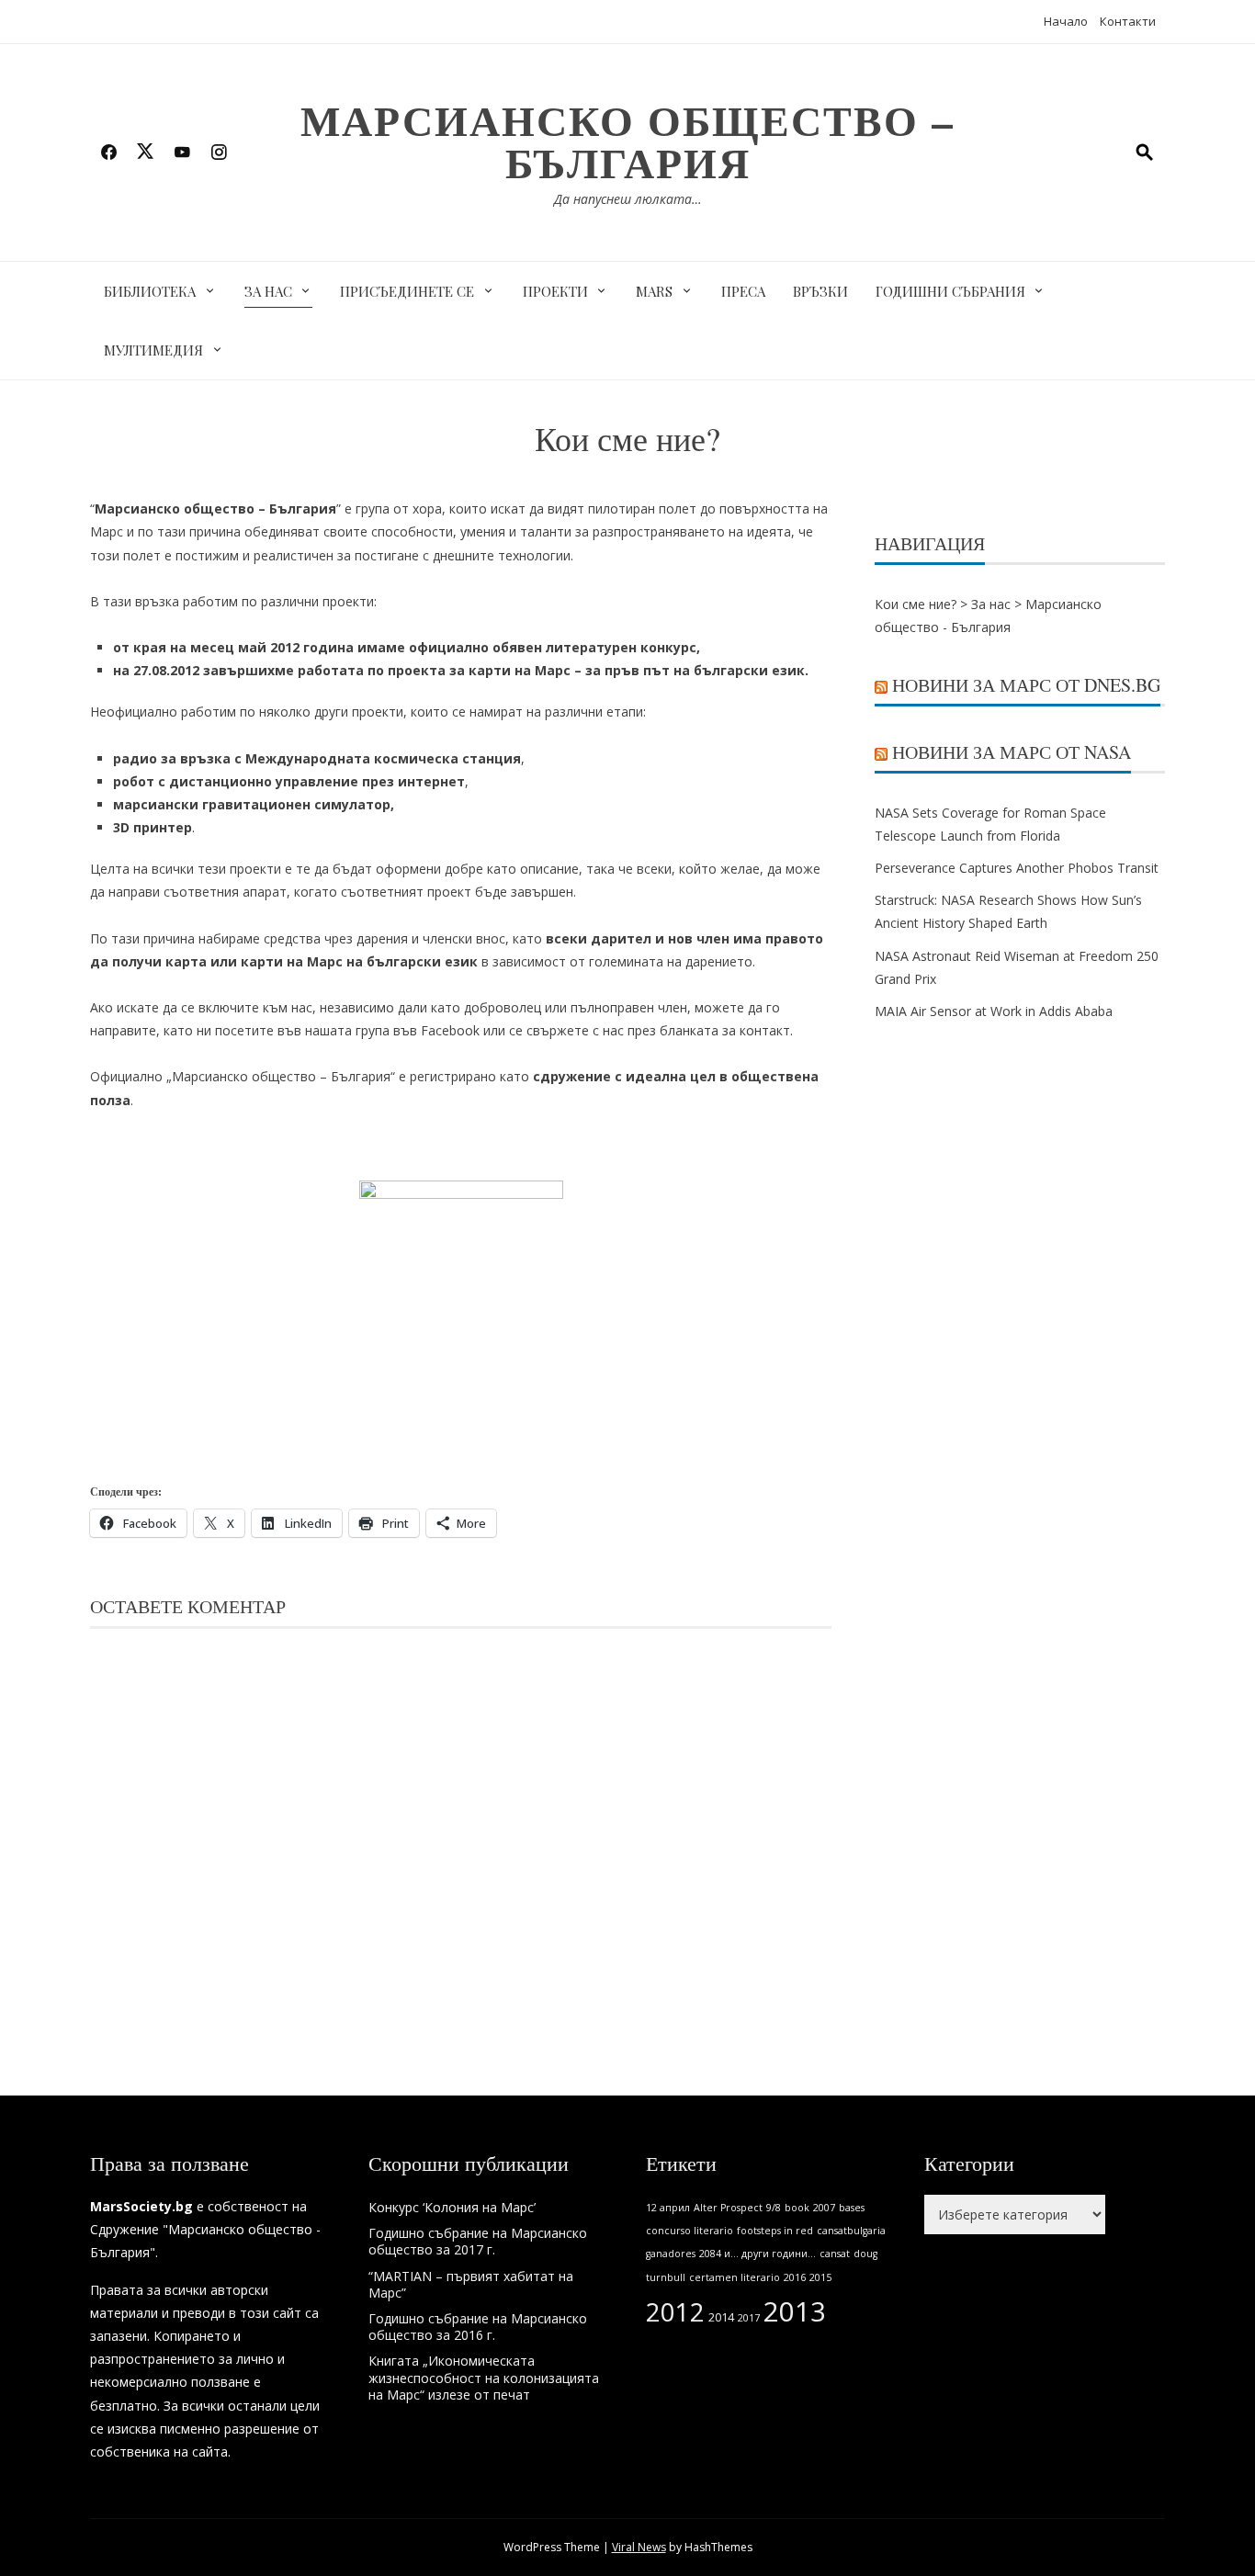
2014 (721, 2317)
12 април (668, 2208)
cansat (835, 2254)
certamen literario (735, 2277)
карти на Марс (520, 670)
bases (852, 2208)
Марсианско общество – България (627, 141)
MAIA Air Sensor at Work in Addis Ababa (994, 1011)
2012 (675, 2312)
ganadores (671, 2254)
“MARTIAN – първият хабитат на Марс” (471, 2284)
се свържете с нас (566, 1030)
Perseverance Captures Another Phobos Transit (1017, 868)
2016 (795, 2277)
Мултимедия (153, 350)
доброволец (503, 1007)
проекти (348, 601)
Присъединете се (407, 291)
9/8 (774, 2208)
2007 (824, 2208)
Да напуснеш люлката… (628, 199)
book (797, 2208)
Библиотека (150, 291)
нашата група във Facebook (392, 1030)
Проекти (555, 291)
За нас (268, 291)
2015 (820, 2277)
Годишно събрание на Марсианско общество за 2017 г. (478, 2241)
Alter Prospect (728, 2208)
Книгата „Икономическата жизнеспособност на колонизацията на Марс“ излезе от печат (484, 2377)
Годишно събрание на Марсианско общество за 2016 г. (478, 2327)
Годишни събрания (950, 291)
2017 (749, 2318)
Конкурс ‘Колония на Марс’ (452, 2207)
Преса (743, 291)
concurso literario (690, 2231)
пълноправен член (629, 1007)
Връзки (820, 291)
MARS (654, 291)
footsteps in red (775, 2231)
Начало (1066, 21)
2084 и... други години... (758, 2254)
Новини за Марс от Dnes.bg (1026, 685)
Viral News (639, 2547)
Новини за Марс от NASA (1012, 752)
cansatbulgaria (851, 2231)
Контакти (1128, 21)
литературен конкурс (621, 647)
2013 (795, 2311)
